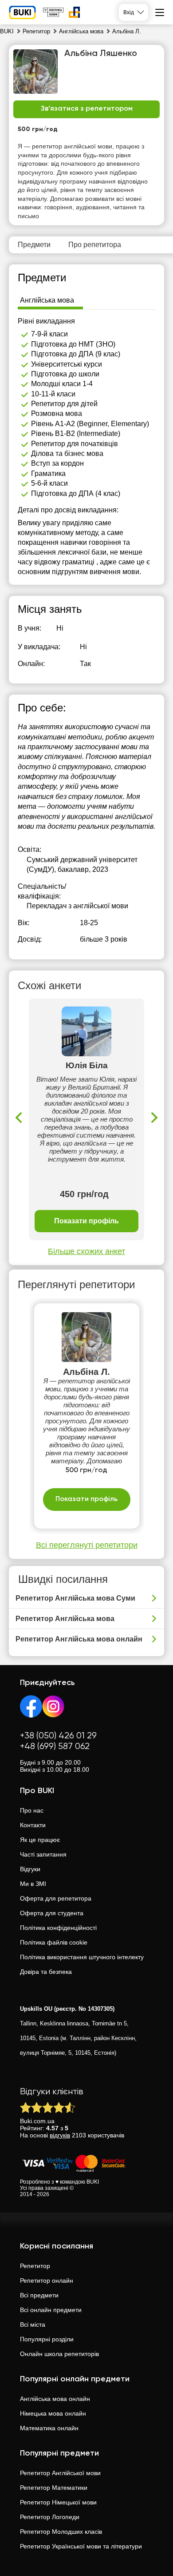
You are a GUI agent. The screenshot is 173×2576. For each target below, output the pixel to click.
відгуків (60, 2135)
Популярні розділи (47, 2339)
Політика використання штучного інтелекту (82, 1957)
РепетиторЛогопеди (50, 2517)
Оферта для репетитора (56, 1898)
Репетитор (35, 2266)
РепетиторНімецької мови (58, 2502)
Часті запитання (43, 1854)
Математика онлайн (49, 2428)
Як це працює (40, 1840)
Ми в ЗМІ (33, 1884)
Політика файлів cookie (54, 1942)
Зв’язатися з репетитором (87, 109)
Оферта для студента (52, 1913)
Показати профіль (86, 1221)
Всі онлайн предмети (51, 2310)
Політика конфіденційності (58, 1928)
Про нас (32, 1810)
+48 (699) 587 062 (55, 1747)
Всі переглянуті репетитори (87, 1545)
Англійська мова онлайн (55, 2399)
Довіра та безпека (46, 1972)
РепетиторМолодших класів (61, 2532)
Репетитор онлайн (47, 2280)
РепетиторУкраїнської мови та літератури (81, 2546)
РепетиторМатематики (54, 2488)
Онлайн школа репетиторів (59, 2354)
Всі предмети (39, 2295)
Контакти (33, 1825)
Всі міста (33, 2324)
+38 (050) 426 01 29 (58, 1736)
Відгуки (30, 1869)
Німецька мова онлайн (53, 2413)
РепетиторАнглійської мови (60, 2473)
